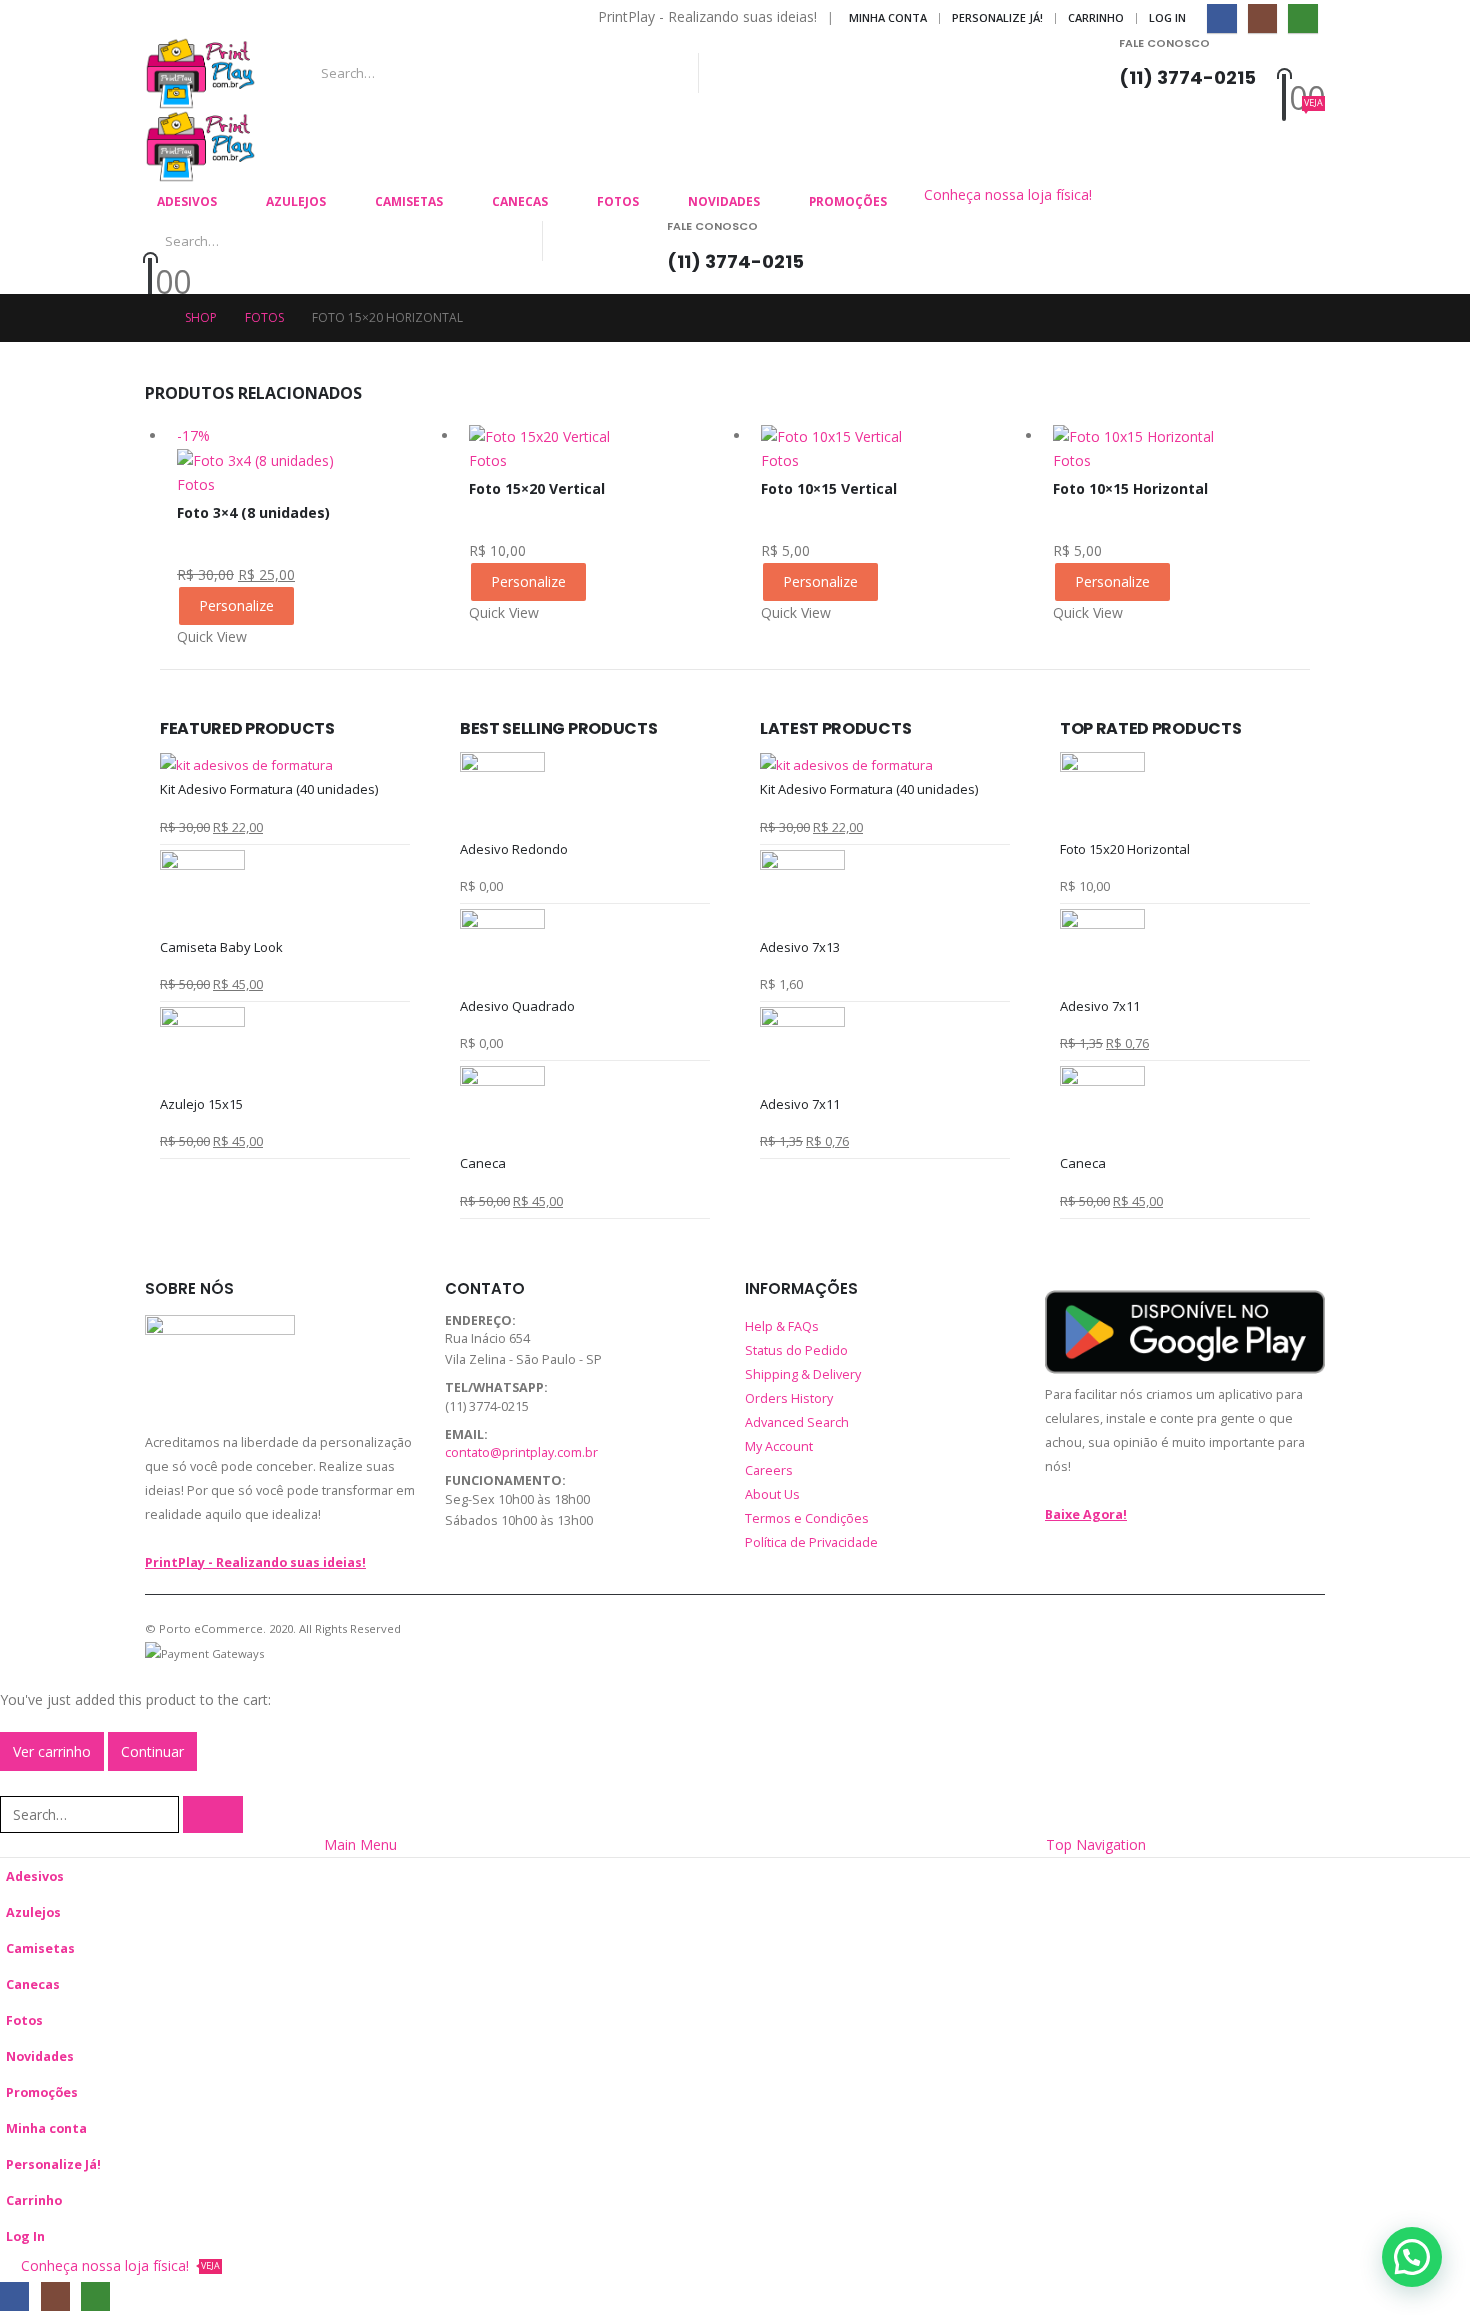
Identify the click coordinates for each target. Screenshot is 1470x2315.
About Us (772, 1494)
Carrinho (1096, 17)
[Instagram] (1262, 18)
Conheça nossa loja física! (1008, 194)
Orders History (789, 1398)
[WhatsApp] (1302, 18)
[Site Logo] (200, 73)
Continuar (152, 1751)
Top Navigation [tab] (1096, 1844)
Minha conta (888, 17)
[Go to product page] (605, 436)
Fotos (618, 201)
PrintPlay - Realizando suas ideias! (255, 1562)
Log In (1167, 17)
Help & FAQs (782, 1326)
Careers (769, 1470)
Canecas (520, 201)
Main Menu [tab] (360, 1844)
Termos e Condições (807, 1518)
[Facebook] (1221, 18)
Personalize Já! (997, 17)
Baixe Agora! (1086, 1514)
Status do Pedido (796, 1350)
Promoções (848, 201)
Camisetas (409, 201)
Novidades (724, 201)
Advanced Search (797, 1422)
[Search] (917, 73)
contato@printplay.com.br (521, 1452)
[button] (12, 1782)
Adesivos (187, 201)
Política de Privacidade (811, 1542)
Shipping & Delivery (803, 1374)
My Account (779, 1446)
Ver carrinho (52, 1751)
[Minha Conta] (1301, 61)
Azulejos (296, 201)
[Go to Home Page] (151, 318)
